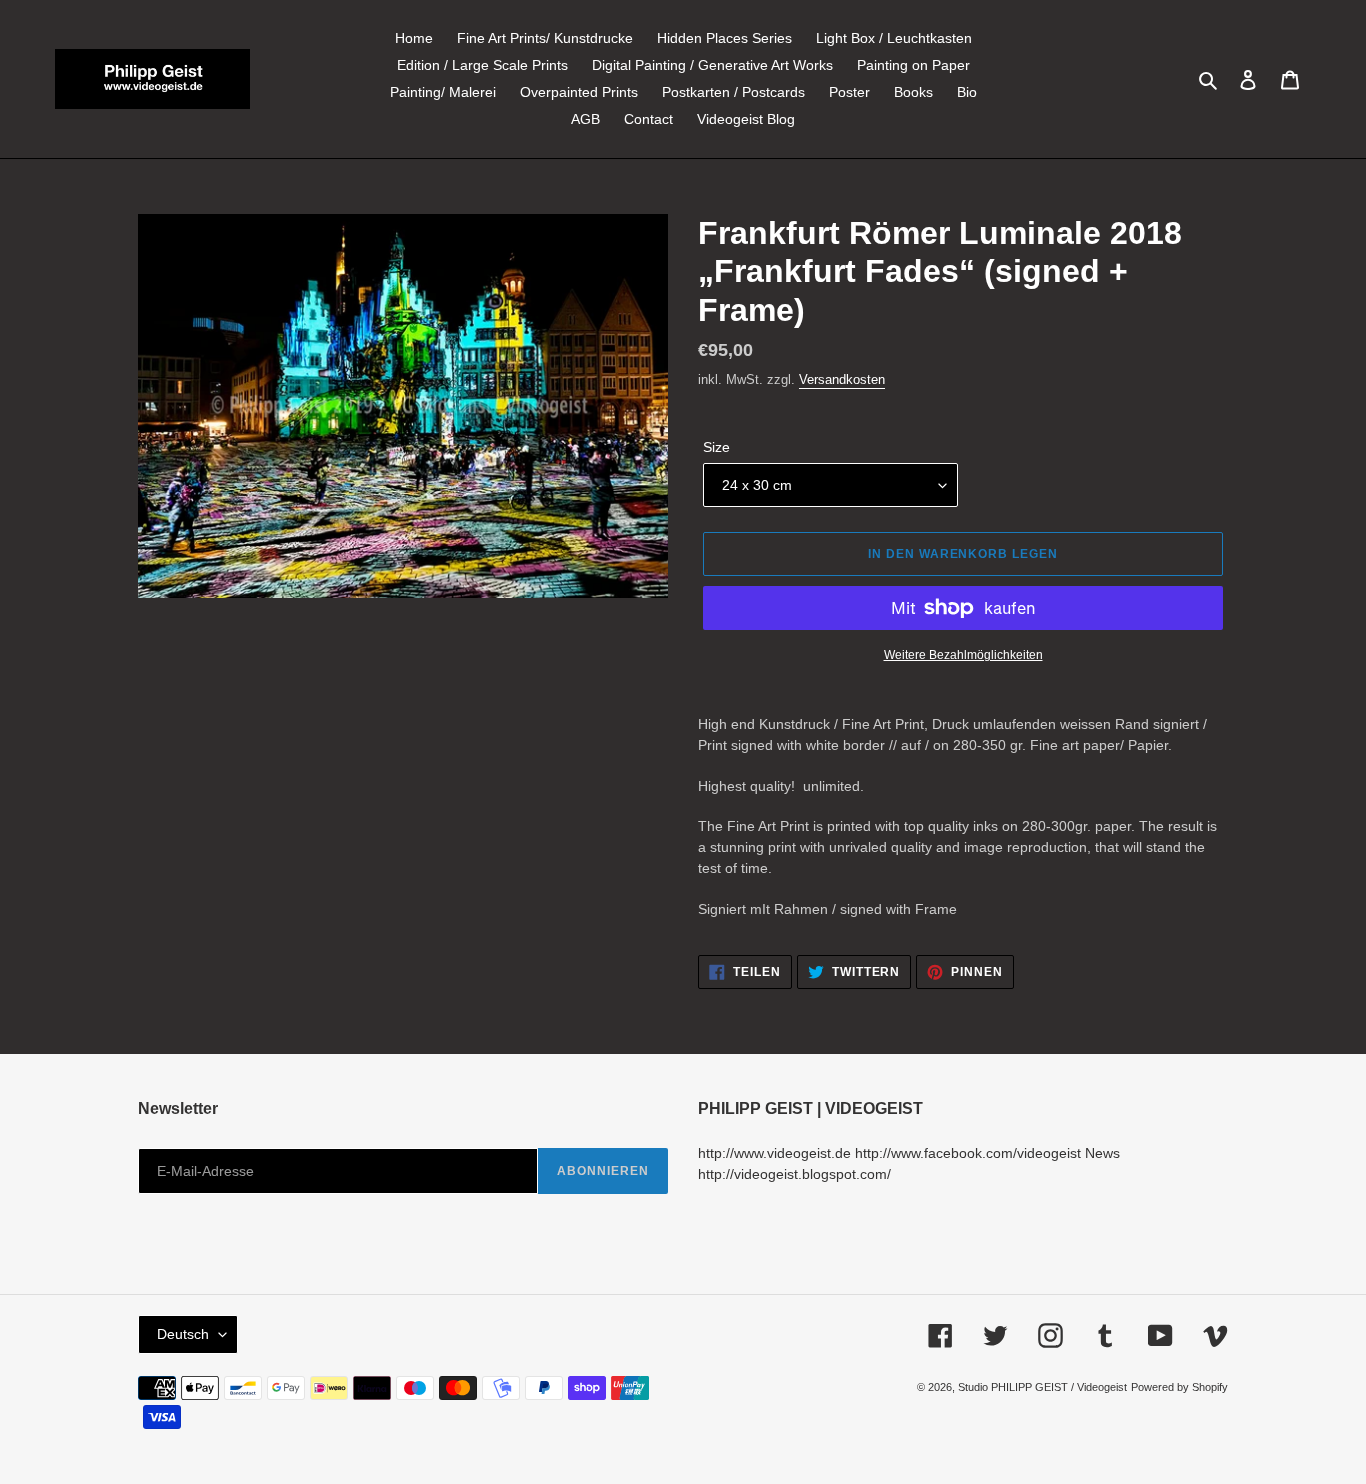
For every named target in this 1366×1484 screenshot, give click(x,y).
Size (716, 447)
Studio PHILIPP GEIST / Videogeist (1042, 1387)
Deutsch (183, 1334)
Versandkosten (842, 379)
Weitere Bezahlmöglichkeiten (963, 655)
